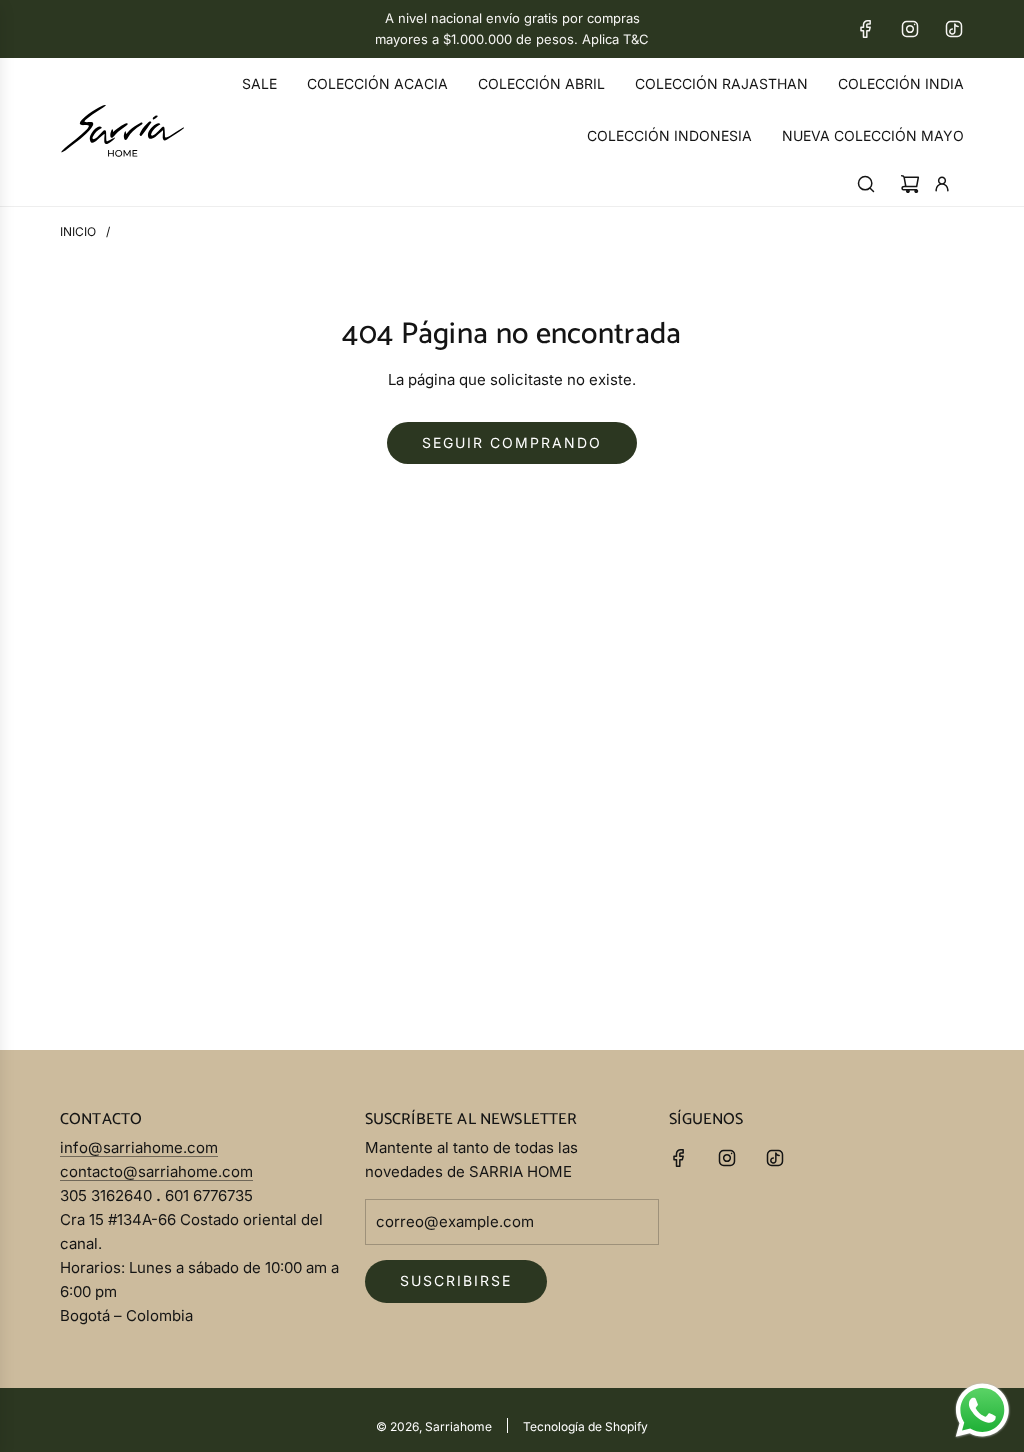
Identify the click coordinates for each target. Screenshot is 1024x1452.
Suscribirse (456, 1280)
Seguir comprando (512, 442)
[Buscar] (866, 184)
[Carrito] (910, 184)
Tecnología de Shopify (585, 1426)
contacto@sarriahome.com (156, 1171)
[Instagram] (910, 29)
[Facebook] (866, 29)
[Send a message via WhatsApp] (982, 1410)
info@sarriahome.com (139, 1147)
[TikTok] (954, 29)
